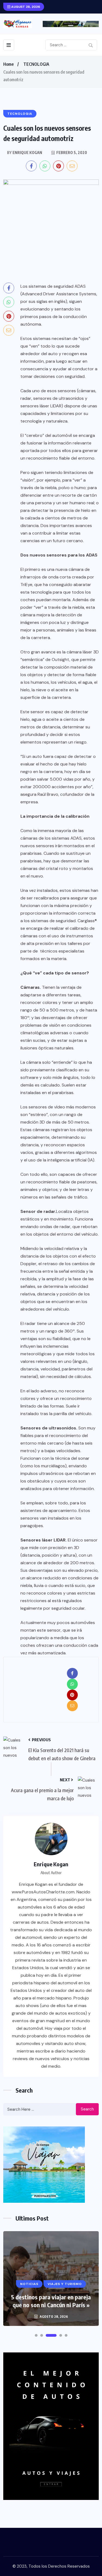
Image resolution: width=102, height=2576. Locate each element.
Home (8, 64)
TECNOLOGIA (36, 64)
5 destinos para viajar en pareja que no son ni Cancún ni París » (51, 2301)
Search (87, 2109)
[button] (36, 2335)
